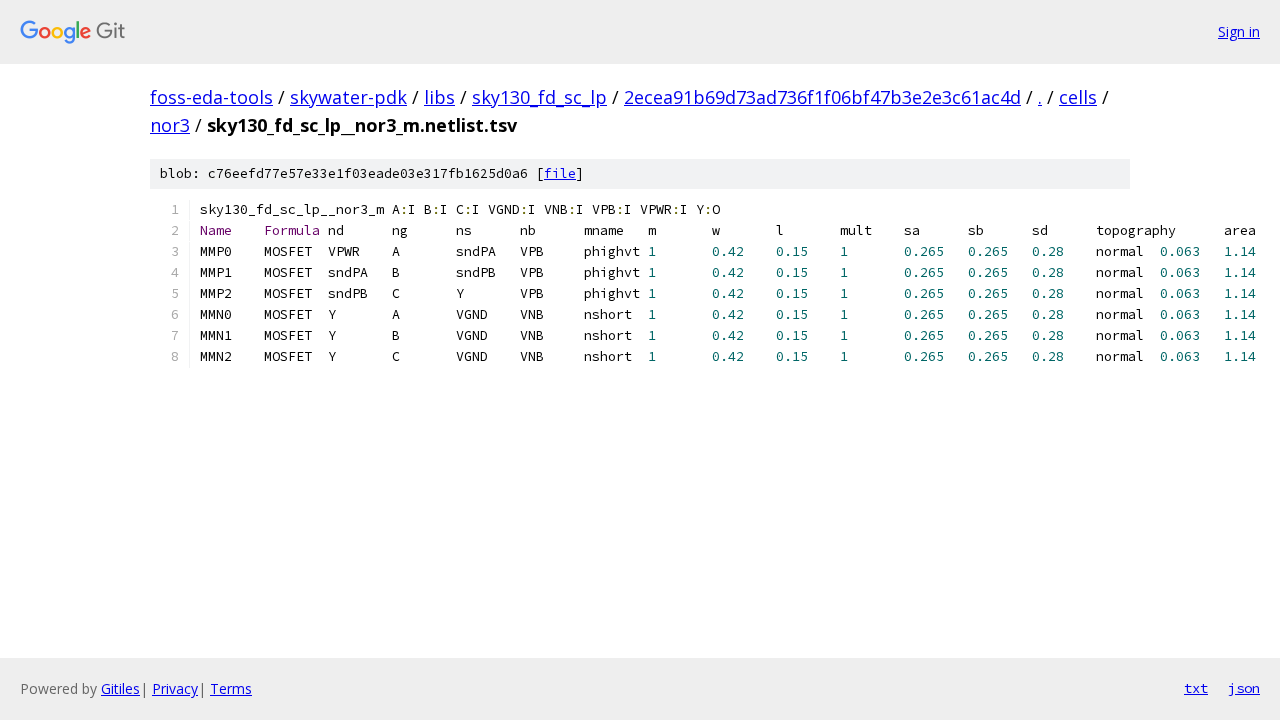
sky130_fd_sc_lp (539, 97)
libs (439, 97)
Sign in (1239, 31)
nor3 (170, 125)
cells (1078, 97)
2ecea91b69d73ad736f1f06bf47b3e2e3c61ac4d (822, 97)
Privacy (175, 688)
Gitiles (120, 688)
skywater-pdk (348, 97)
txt (1196, 688)
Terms (231, 688)
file (560, 173)
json (1244, 688)
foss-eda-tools (211, 97)
